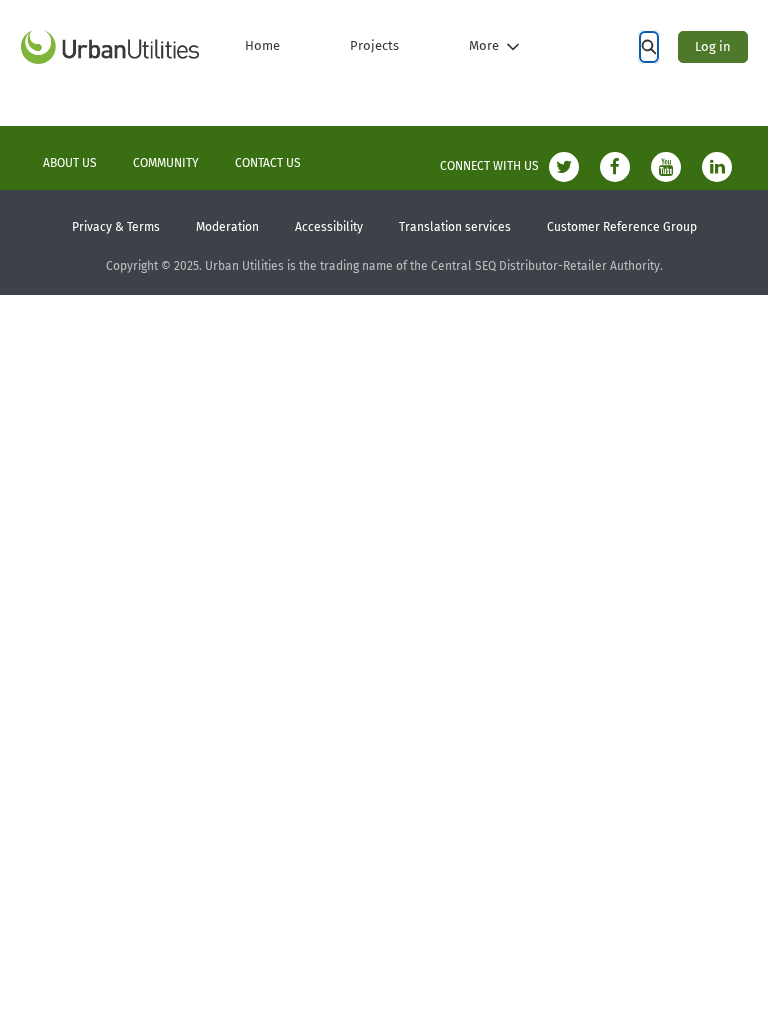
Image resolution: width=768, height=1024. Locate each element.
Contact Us (268, 163)
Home (262, 45)
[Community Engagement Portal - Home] (110, 47)
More (484, 45)
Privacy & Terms (116, 227)
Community (166, 163)
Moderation (227, 227)
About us (70, 163)
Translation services (455, 227)
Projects (374, 45)
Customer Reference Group (622, 227)
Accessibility (329, 227)
